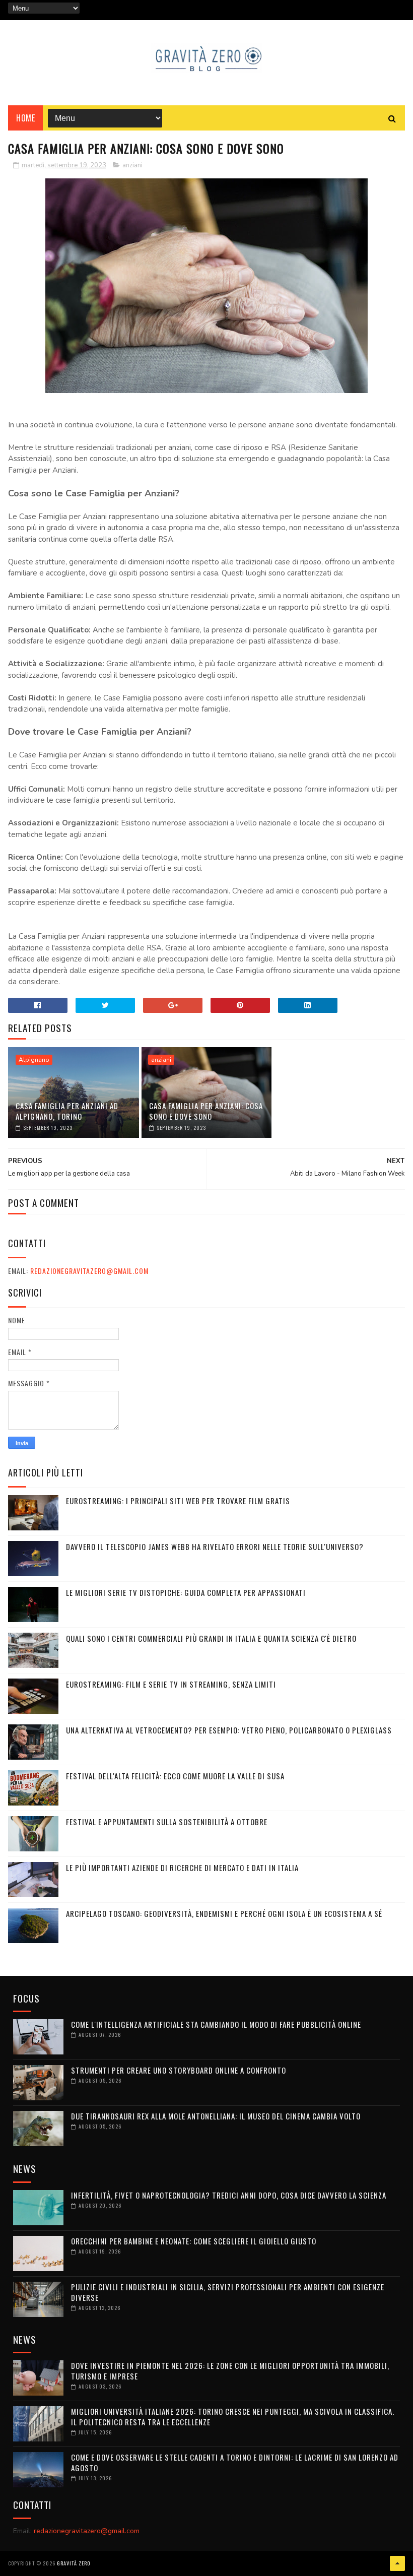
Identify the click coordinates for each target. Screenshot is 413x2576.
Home (25, 118)
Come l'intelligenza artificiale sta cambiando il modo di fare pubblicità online (216, 2024)
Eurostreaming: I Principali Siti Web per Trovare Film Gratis (178, 1501)
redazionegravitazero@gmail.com (89, 1271)
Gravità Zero (74, 2563)
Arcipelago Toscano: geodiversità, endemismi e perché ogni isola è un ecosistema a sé (224, 1913)
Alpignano (34, 1060)
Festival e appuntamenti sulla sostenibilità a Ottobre (167, 1822)
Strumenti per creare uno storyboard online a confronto (179, 2070)
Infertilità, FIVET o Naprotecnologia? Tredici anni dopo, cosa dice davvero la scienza (229, 2195)
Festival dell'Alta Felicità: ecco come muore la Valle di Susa (175, 1776)
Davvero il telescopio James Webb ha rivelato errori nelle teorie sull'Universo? (215, 1547)
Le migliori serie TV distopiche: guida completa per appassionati (186, 1592)
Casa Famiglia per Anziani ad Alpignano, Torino (67, 1111)
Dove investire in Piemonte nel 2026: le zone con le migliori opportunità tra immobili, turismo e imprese (230, 2371)
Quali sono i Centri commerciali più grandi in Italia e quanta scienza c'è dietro (211, 1638)
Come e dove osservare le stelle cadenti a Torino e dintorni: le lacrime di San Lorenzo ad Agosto (235, 2462)
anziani (132, 165)
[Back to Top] (397, 2563)
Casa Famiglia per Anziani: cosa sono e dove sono (206, 1111)
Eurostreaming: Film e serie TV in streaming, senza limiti (171, 1684)
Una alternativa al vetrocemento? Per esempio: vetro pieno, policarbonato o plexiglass (229, 1730)
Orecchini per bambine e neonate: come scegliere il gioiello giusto (194, 2241)
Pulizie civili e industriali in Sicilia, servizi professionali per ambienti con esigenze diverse (228, 2292)
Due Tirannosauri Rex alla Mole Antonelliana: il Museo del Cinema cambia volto (216, 2116)
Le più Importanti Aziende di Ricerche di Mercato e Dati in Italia (182, 1867)
